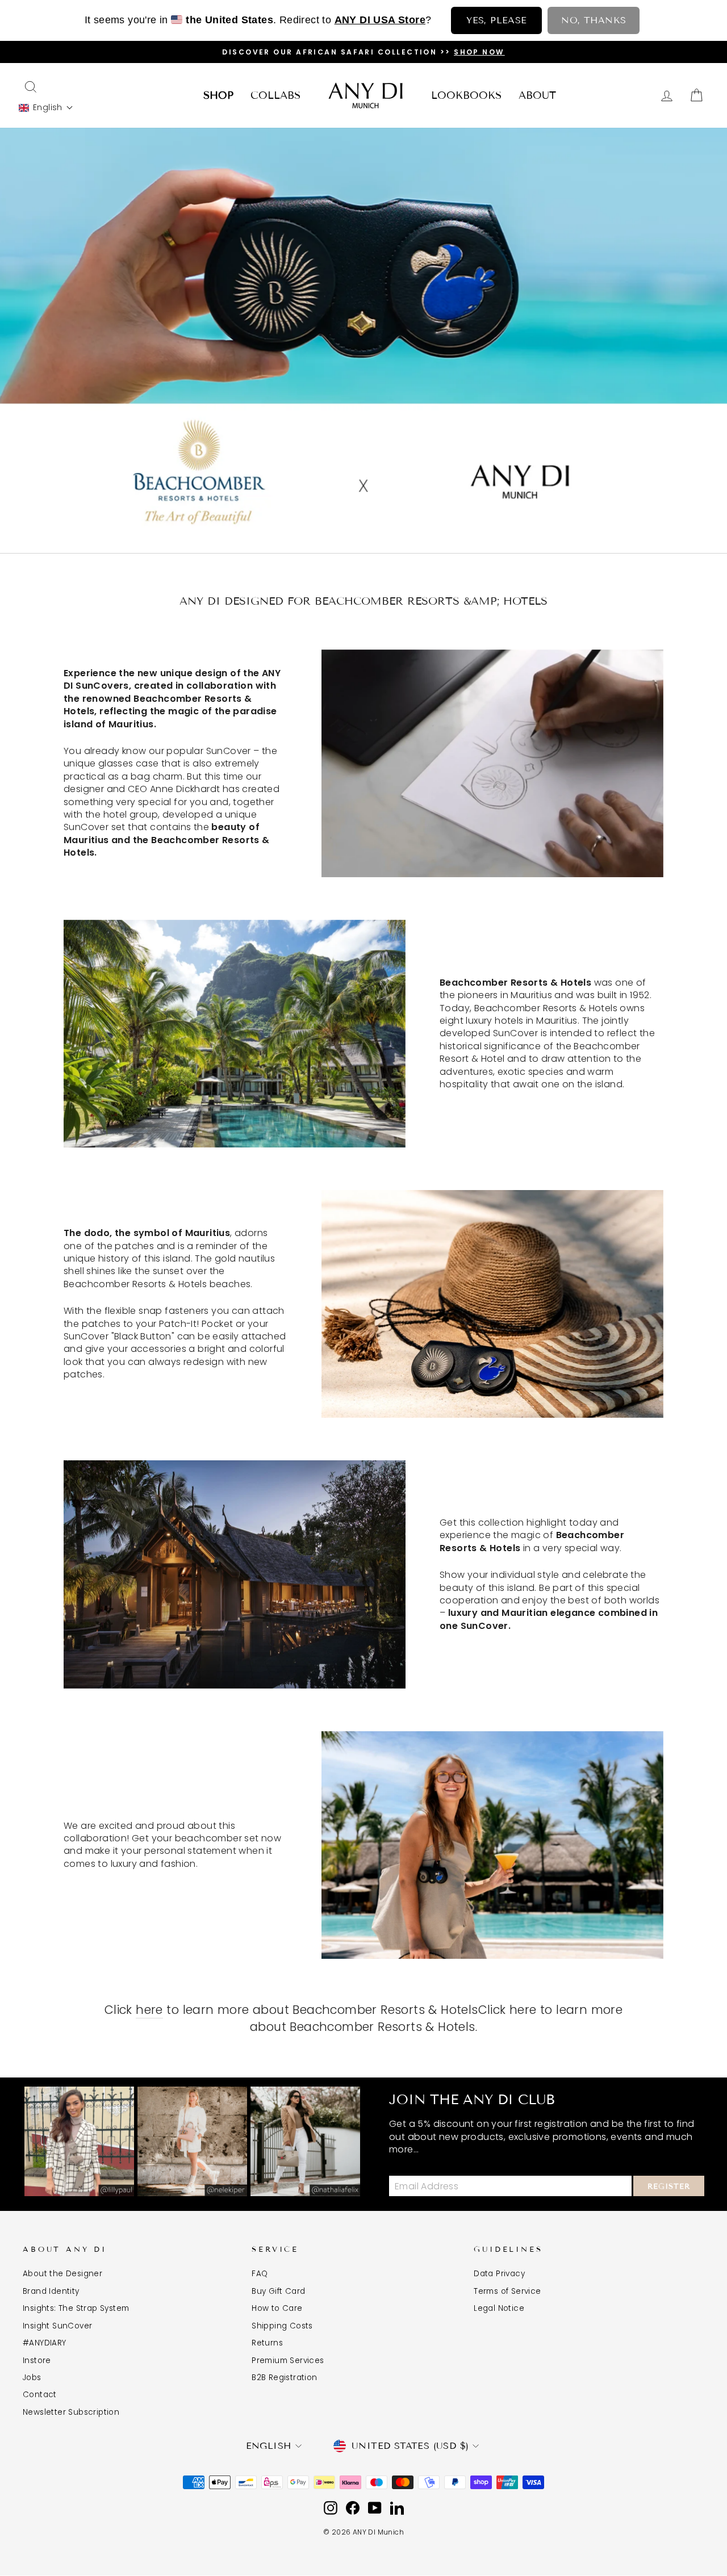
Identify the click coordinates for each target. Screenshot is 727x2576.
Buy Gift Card (278, 2291)
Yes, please (496, 20)
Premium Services (288, 2361)
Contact (40, 2395)
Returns (267, 2343)
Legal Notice (499, 2308)
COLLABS (275, 95)
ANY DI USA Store (380, 20)
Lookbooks (466, 95)
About (537, 95)
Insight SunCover (57, 2326)
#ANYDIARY (45, 2343)
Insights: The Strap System (76, 2308)
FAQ (260, 2274)
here (149, 2010)
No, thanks (594, 20)
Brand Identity (51, 2291)
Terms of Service (507, 2291)
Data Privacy (499, 2274)
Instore (37, 2361)
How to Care (277, 2308)
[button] (46, 108)
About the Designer (62, 2274)
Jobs (32, 2378)
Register (669, 2187)
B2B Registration (284, 2378)
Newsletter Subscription (71, 2412)
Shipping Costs (282, 2326)
